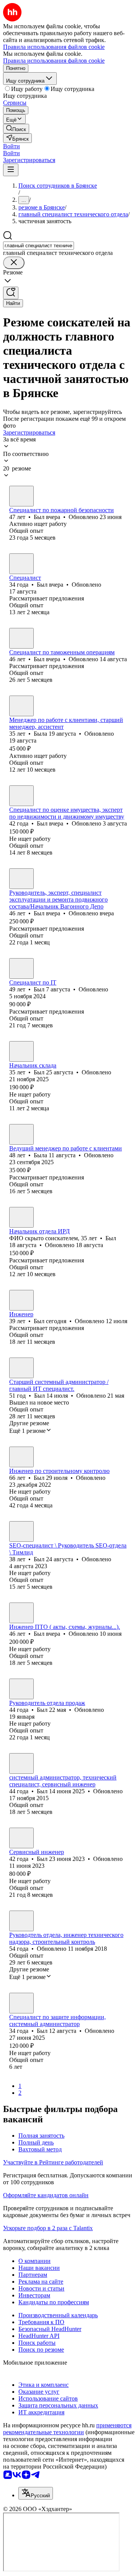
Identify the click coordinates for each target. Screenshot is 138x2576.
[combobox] (39, 246)
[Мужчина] (21, 496)
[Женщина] (21, 706)
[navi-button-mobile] (11, 170)
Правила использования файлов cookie (54, 61)
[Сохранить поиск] (11, 293)
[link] (16, 129)
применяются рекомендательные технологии (67, 2429)
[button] (11, 146)
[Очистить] (14, 263)
